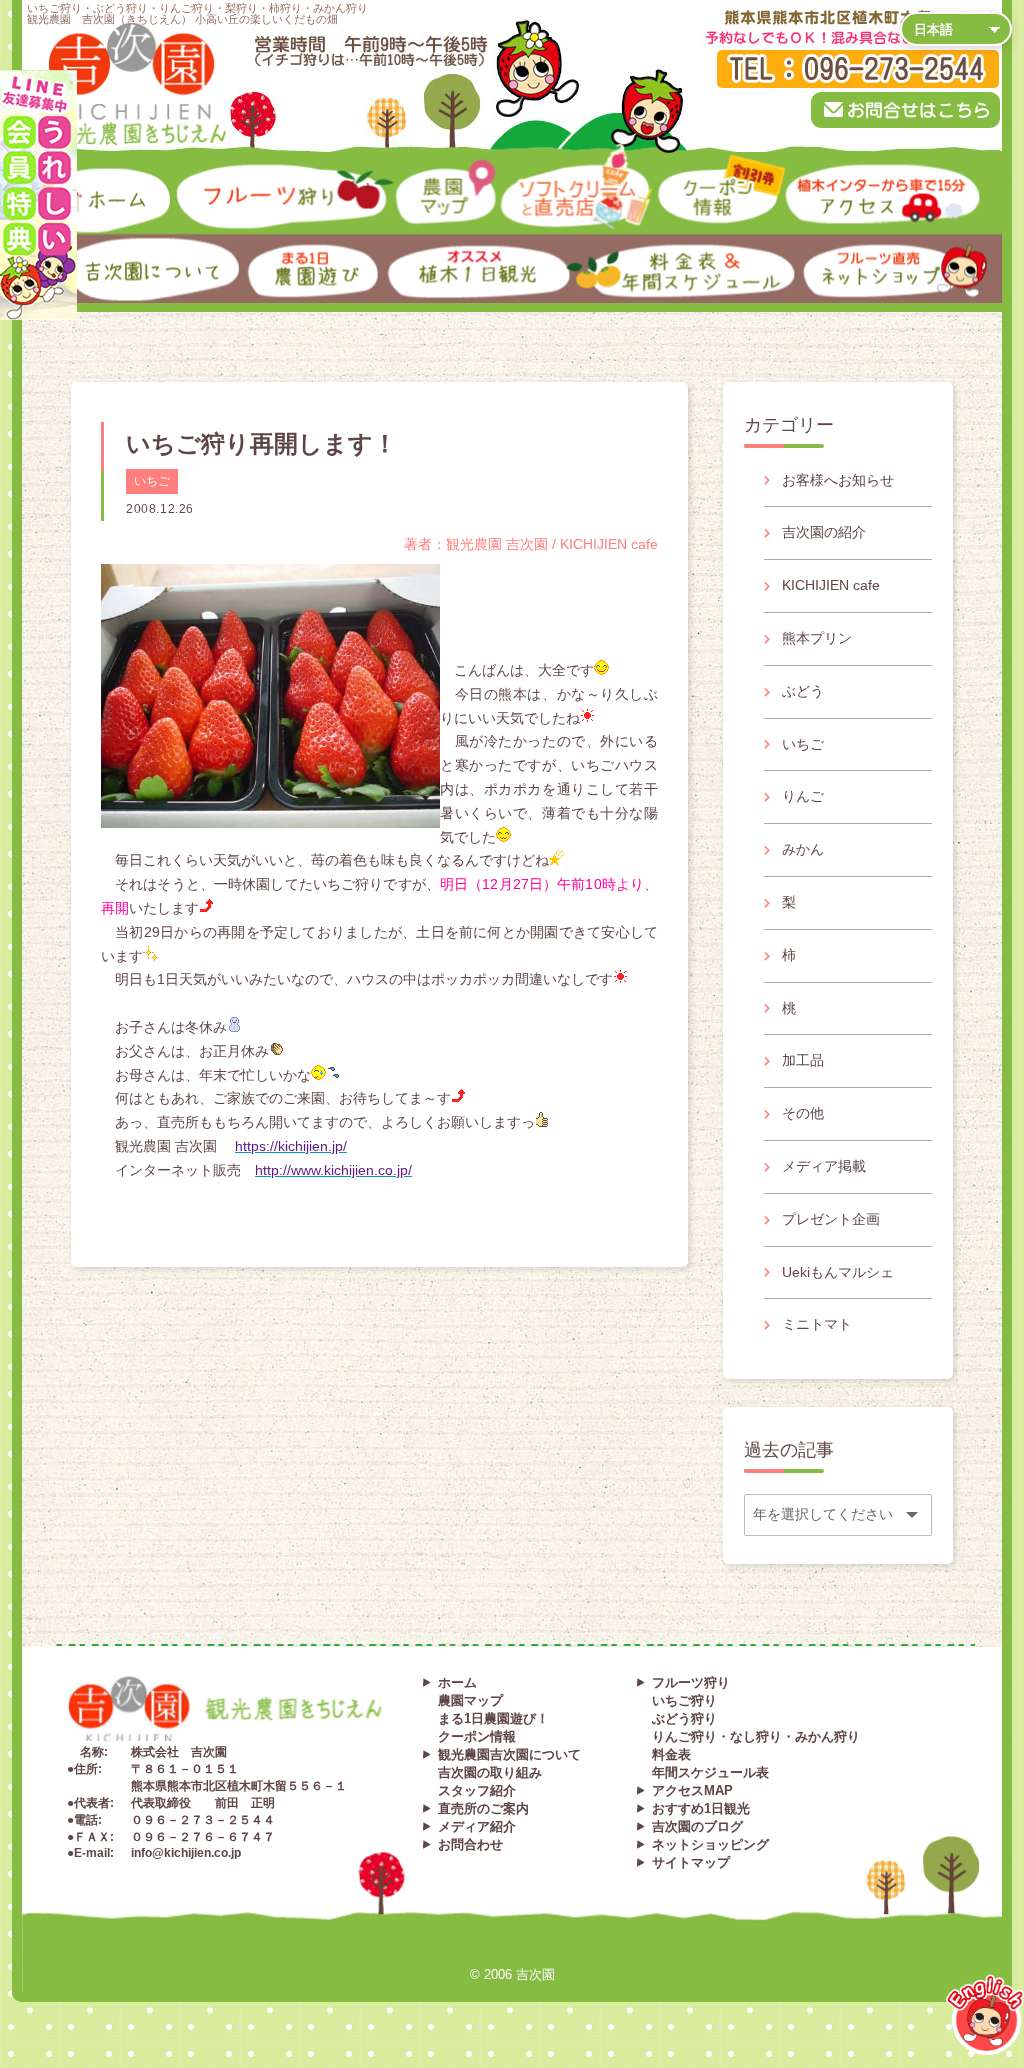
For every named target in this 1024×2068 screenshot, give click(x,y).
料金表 (671, 1754)
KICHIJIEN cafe (831, 585)
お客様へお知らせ (838, 480)
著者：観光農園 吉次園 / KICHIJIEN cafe (531, 544)
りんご (803, 796)
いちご (152, 481)
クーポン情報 (674, 176)
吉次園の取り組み (490, 1772)
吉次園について (57, 239)
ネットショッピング (710, 1844)
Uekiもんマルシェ (838, 1272)
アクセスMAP (692, 1790)
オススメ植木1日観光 (411, 246)
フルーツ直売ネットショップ (834, 246)
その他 (803, 1113)
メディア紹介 (477, 1826)
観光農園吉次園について (509, 1754)
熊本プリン (817, 638)
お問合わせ (470, 1844)
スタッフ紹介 (477, 1790)
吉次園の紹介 (824, 532)
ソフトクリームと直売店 (535, 176)
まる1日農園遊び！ (493, 1718)
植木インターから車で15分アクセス (845, 176)
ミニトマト (817, 1324)
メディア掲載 (824, 1166)
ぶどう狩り (684, 1718)
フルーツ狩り (204, 169)
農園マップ (404, 176)
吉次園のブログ (697, 1826)
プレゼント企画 (831, 1219)
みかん (803, 849)
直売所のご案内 (483, 1808)
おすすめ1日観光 (701, 1808)
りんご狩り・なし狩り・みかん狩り (756, 1736)
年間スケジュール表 (710, 1772)
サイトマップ (691, 1862)
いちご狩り (684, 1700)
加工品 (803, 1060)
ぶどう (803, 691)
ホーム (37, 169)
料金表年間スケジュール (619, 246)
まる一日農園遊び (263, 246)
